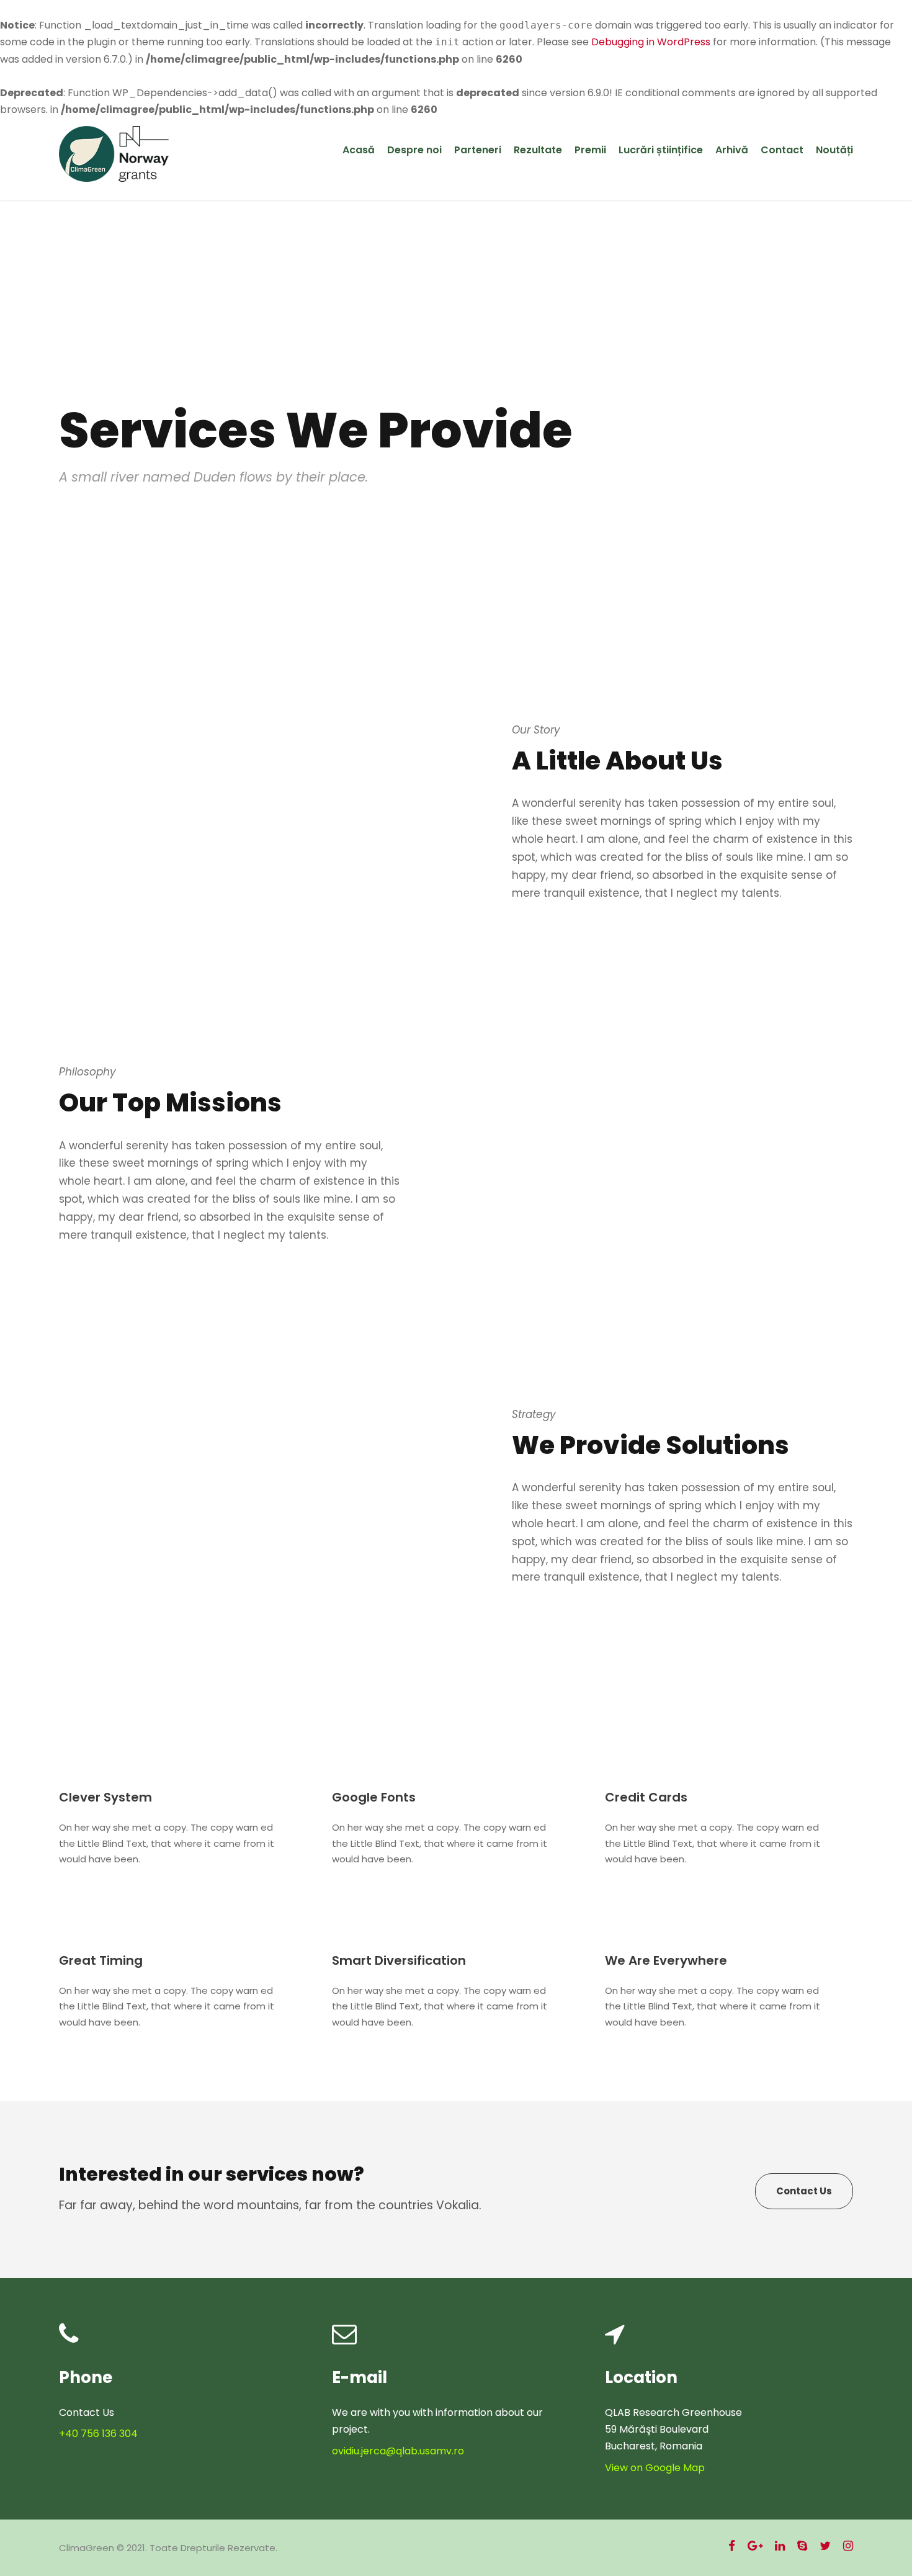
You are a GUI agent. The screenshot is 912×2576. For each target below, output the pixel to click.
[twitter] (825, 2546)
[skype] (802, 2546)
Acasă (359, 150)
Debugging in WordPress (651, 42)
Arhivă (732, 150)
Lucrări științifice (661, 150)
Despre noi (414, 150)
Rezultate (538, 150)
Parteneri (478, 150)
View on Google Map (655, 2468)
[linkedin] (780, 2546)
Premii (590, 150)
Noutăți (834, 150)
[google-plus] (755, 2546)
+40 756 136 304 (98, 2434)
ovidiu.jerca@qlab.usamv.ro (398, 2451)
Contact (782, 150)
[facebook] (732, 2546)
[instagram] (848, 2546)
